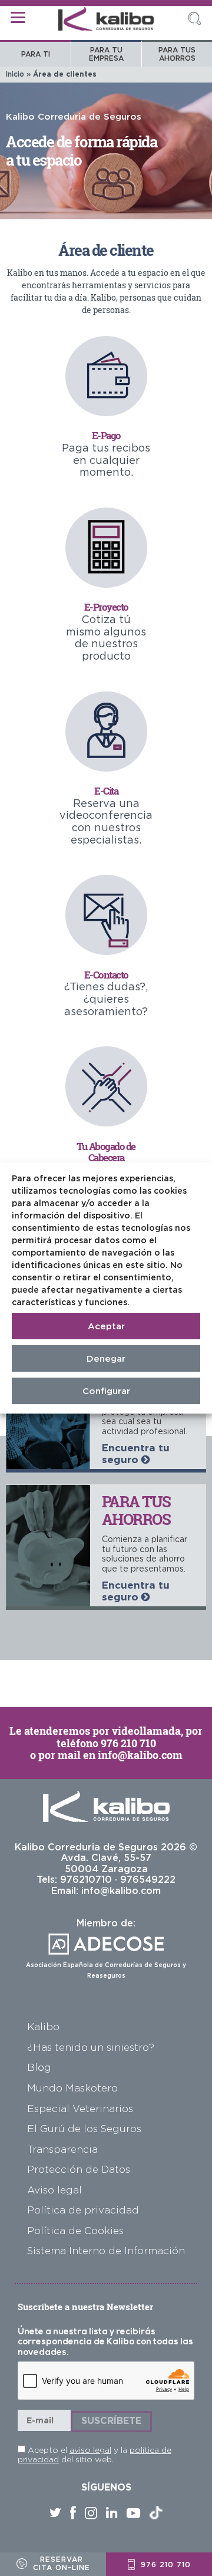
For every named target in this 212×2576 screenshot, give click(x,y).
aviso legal (90, 2450)
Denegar (106, 1358)
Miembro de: (106, 1948)
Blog (39, 2067)
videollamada (146, 1731)
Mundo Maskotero (72, 2088)
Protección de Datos (79, 2169)
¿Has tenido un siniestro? (91, 2047)
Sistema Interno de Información (106, 2250)
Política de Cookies (75, 2230)
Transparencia (62, 2149)
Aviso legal (54, 2190)
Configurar (106, 1391)
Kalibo (43, 2026)
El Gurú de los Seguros (84, 2128)
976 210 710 (128, 1743)
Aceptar (106, 1326)
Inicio (15, 74)
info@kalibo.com (140, 1755)
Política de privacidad (83, 2210)
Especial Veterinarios (80, 2108)
